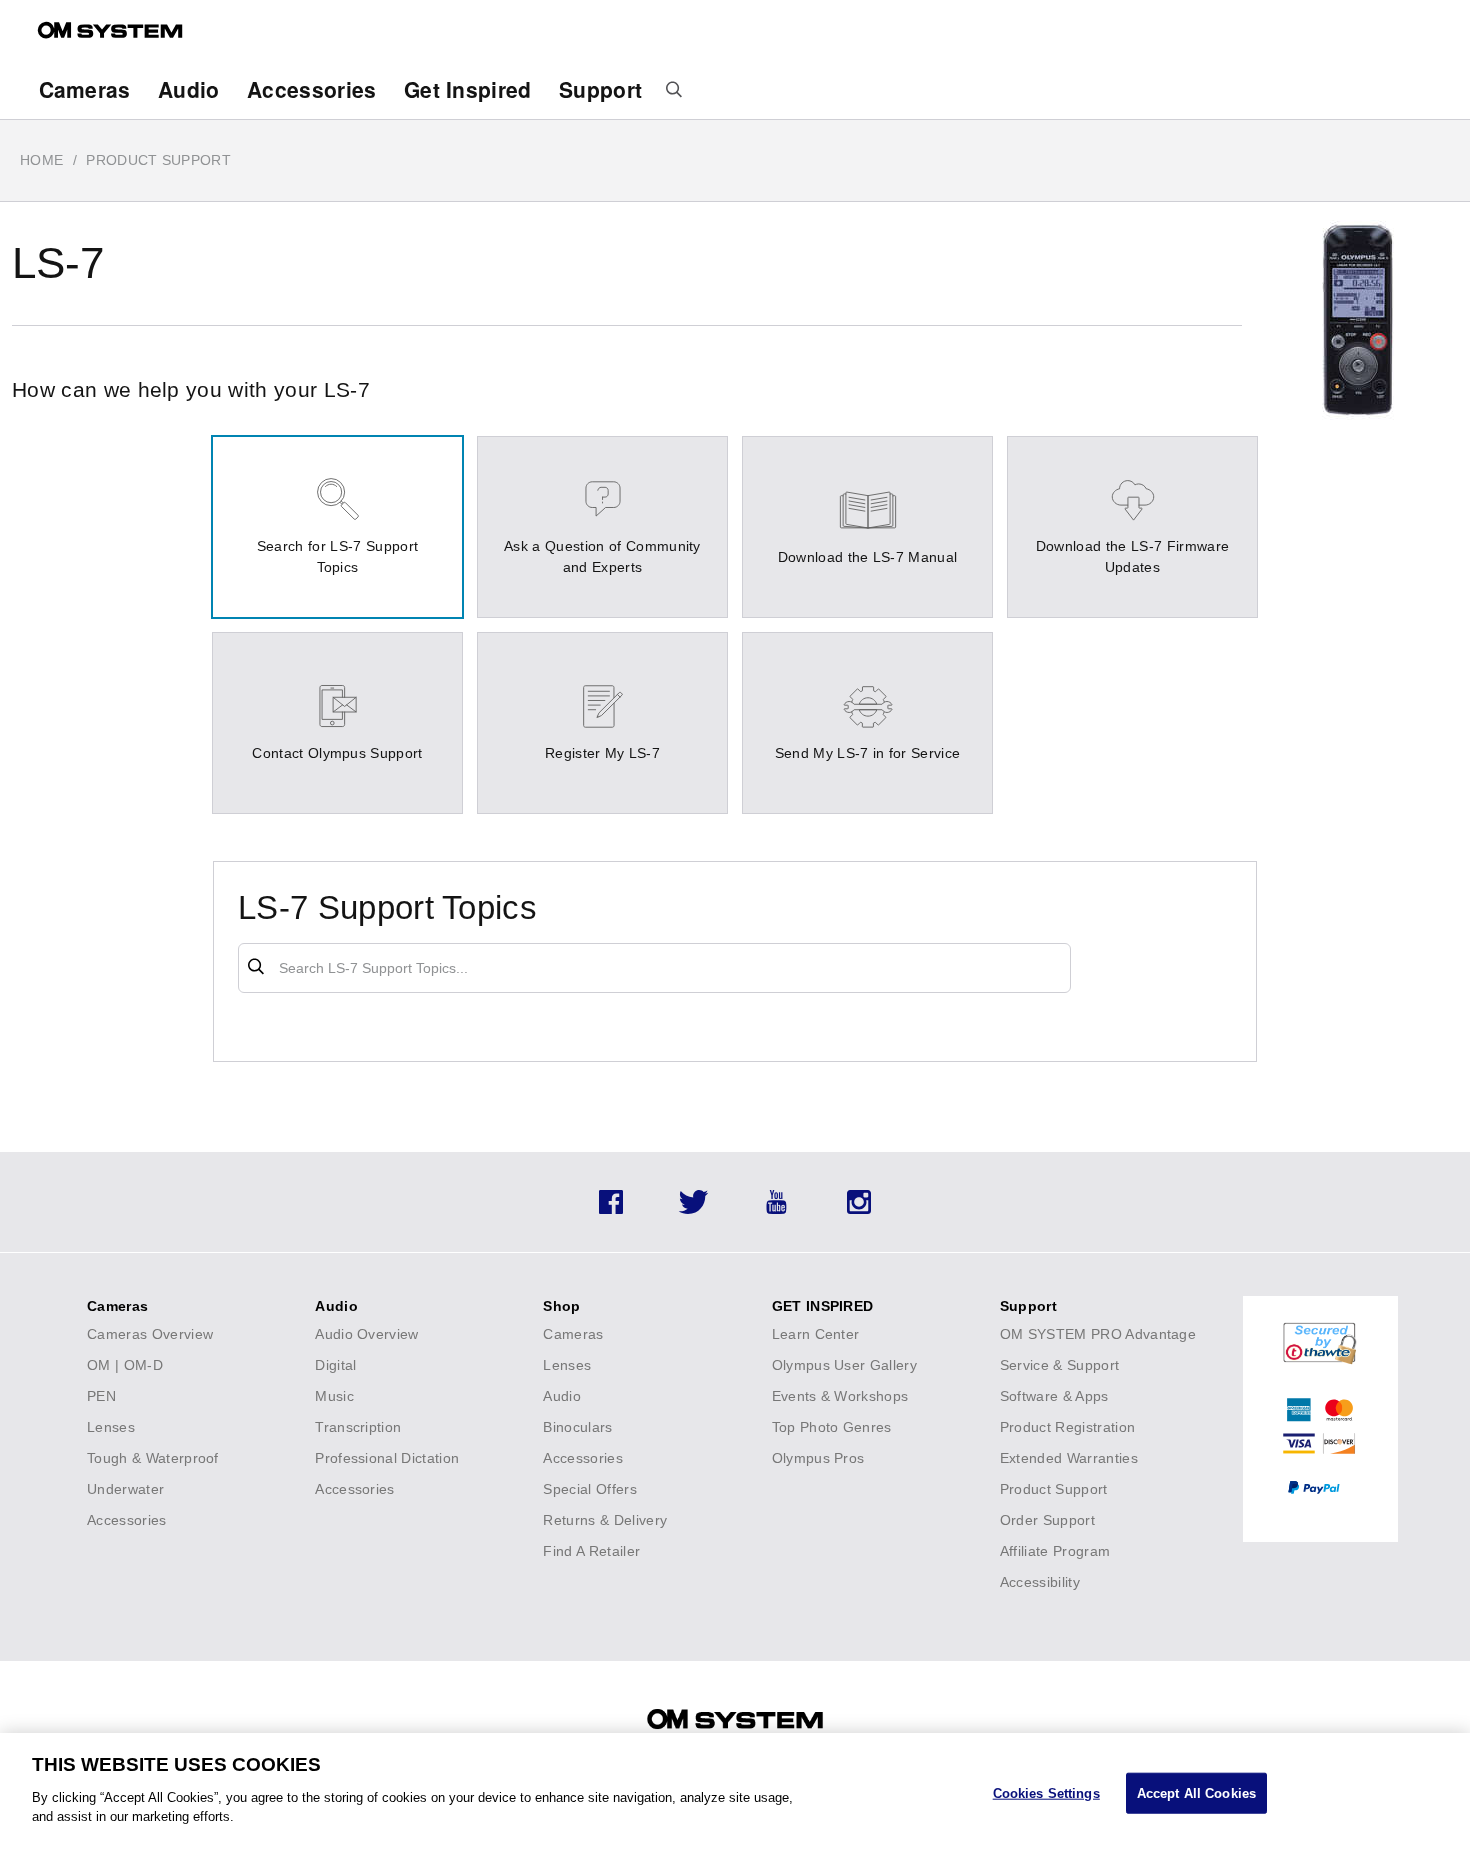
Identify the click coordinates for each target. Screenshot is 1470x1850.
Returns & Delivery (605, 1520)
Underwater (125, 1489)
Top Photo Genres (832, 1427)
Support (600, 89)
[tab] (337, 527)
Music (334, 1396)
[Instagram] (859, 1208)
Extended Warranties (1069, 1458)
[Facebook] (611, 1208)
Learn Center (816, 1334)
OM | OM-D (125, 1365)
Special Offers (589, 1489)
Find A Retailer (591, 1551)
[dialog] (735, 1791)
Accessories (312, 89)
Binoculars (577, 1427)
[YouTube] (776, 1208)
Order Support (1047, 1520)
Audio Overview (366, 1334)
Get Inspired (468, 89)
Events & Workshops (840, 1396)
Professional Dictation (387, 1458)
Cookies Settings (1046, 1792)
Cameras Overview (150, 1334)
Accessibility (1040, 1582)
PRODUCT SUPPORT (158, 160)
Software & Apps (1054, 1396)
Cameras (85, 89)
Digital (335, 1365)
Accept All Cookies (1196, 1792)
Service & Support (1059, 1365)
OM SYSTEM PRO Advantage (1098, 1334)
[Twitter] (693, 1208)
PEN (101, 1396)
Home (41, 160)
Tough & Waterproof (153, 1458)
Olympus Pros (818, 1458)
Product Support (1054, 1489)
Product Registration (1067, 1427)
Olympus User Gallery (844, 1365)
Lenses (111, 1427)
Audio (189, 89)
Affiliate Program (1055, 1551)
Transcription (358, 1427)
